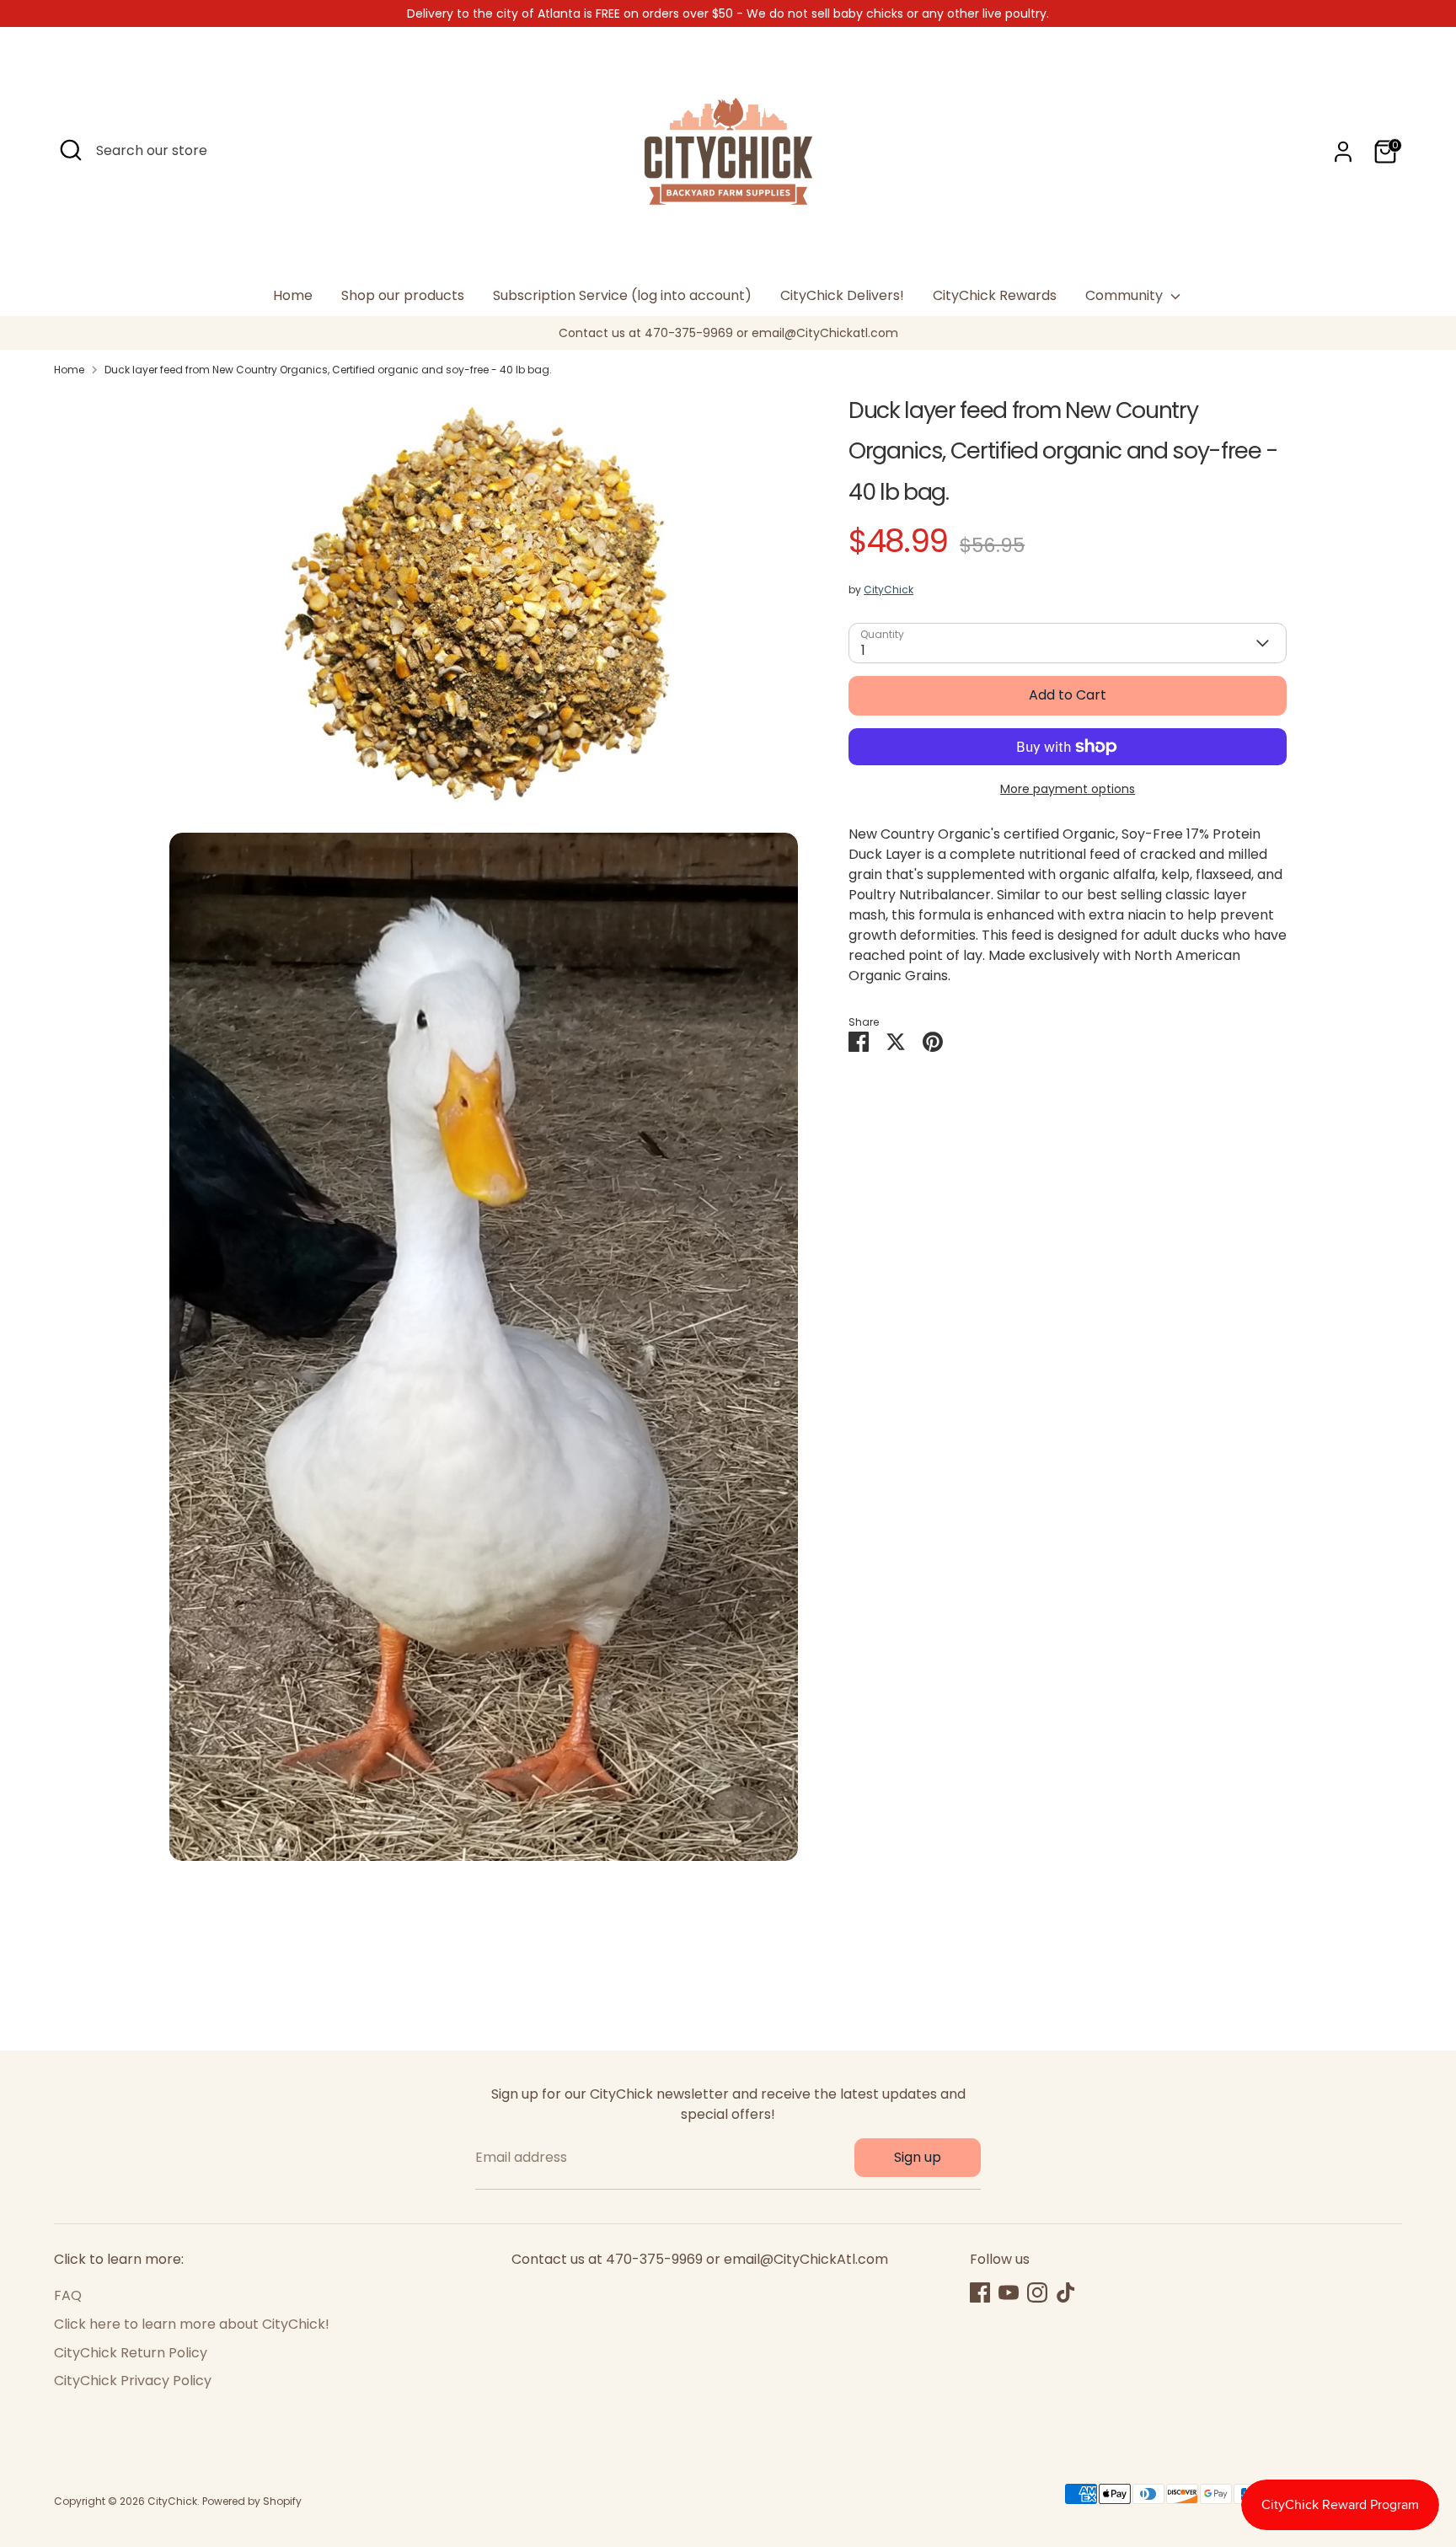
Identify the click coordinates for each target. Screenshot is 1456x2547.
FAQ (68, 2295)
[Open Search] (71, 150)
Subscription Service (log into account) (622, 295)
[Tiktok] (1066, 2292)
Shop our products (403, 295)
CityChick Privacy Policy (133, 2381)
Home (293, 295)
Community (1126, 295)
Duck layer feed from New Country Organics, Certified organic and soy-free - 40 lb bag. (328, 370)
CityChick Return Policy (131, 2353)
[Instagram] (1037, 2292)
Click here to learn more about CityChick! (192, 2324)
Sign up (918, 2157)
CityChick (889, 590)
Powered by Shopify (252, 2501)
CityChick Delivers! (842, 295)
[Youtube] (1009, 2292)
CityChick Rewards (995, 295)
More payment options (1068, 789)
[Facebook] (980, 2292)
